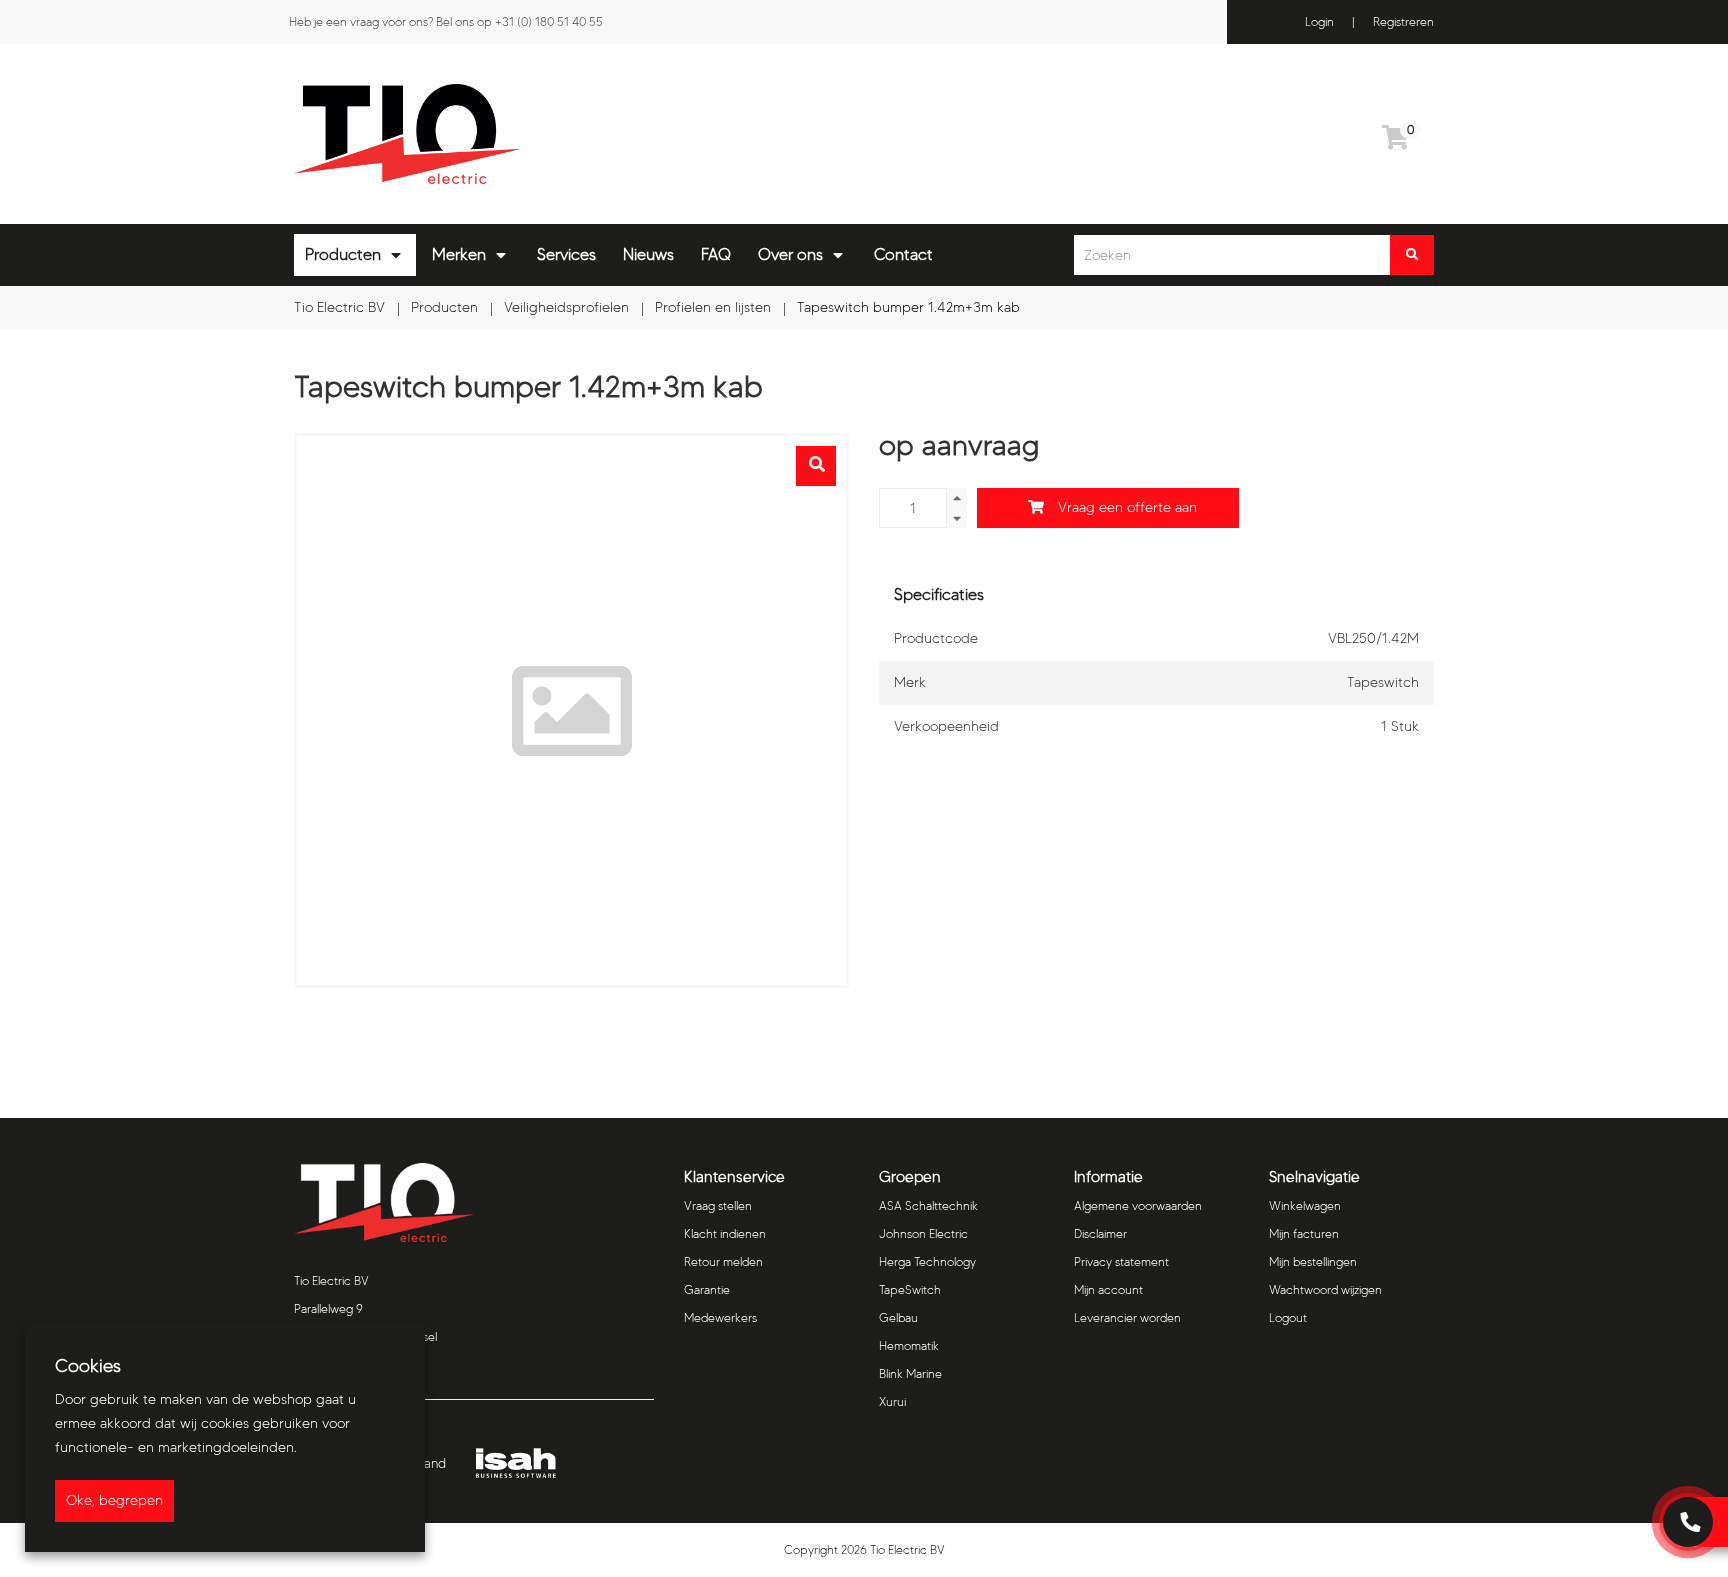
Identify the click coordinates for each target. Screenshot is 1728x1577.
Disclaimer (1100, 1233)
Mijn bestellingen (1313, 1261)
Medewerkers (720, 1317)
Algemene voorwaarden (1138, 1205)
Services (566, 254)
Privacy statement (1121, 1261)
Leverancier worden (1127, 1317)
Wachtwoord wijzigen (1325, 1289)
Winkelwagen (1305, 1205)
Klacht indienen (725, 1233)
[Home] (571, 134)
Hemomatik (909, 1345)
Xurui (892, 1401)
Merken (459, 254)
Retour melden (723, 1261)
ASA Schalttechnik (928, 1205)
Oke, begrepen (114, 1500)
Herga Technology (927, 1261)
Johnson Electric (923, 1233)
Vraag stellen (718, 1205)
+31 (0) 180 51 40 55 (549, 21)
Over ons (790, 254)
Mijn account (1108, 1289)
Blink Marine (910, 1373)
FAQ (716, 254)
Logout (1288, 1317)
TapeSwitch (910, 1289)
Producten (343, 254)
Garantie (707, 1289)
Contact (903, 254)
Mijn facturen (1304, 1233)
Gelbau (898, 1317)
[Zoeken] (1412, 255)
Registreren (1403, 21)
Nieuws (648, 254)
